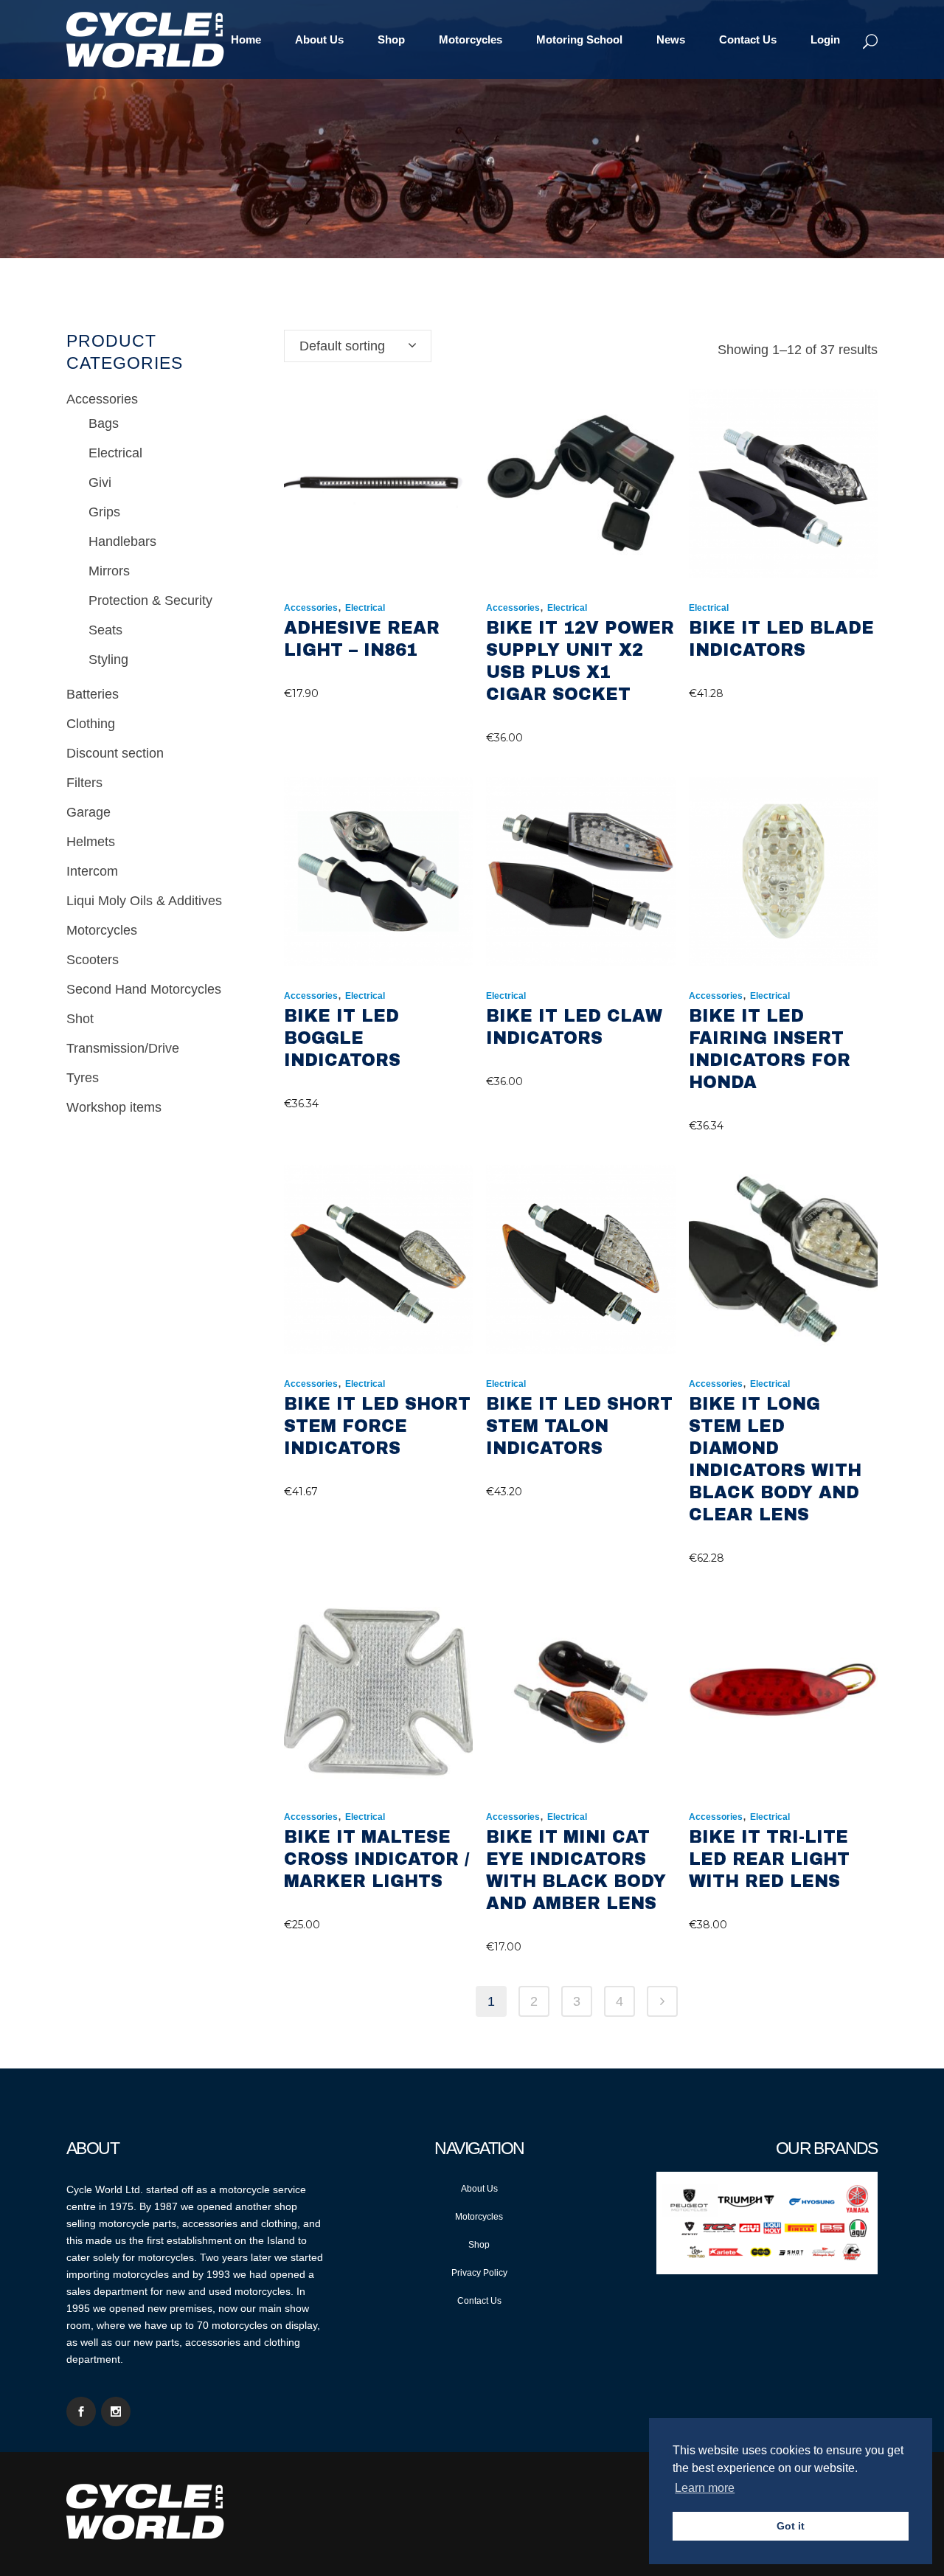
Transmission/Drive (123, 1048)
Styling (108, 659)
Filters (84, 783)
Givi (100, 482)
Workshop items (114, 1107)
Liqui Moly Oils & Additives (144, 901)
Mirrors (109, 571)
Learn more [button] (705, 2488)
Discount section (115, 753)
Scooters (93, 960)
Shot (80, 1019)
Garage (88, 812)
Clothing (91, 724)
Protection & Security (150, 600)
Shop (479, 2245)
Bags (104, 423)
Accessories (102, 399)
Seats (105, 630)
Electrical (115, 453)
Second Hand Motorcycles (144, 989)
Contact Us (479, 2301)
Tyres (83, 1078)
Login (825, 39)
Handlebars (122, 541)
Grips (104, 512)
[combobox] (358, 346)
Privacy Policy (479, 2273)
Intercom (92, 871)
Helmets (91, 842)
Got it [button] (791, 2526)
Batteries (93, 694)
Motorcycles (102, 930)
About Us (479, 2189)
